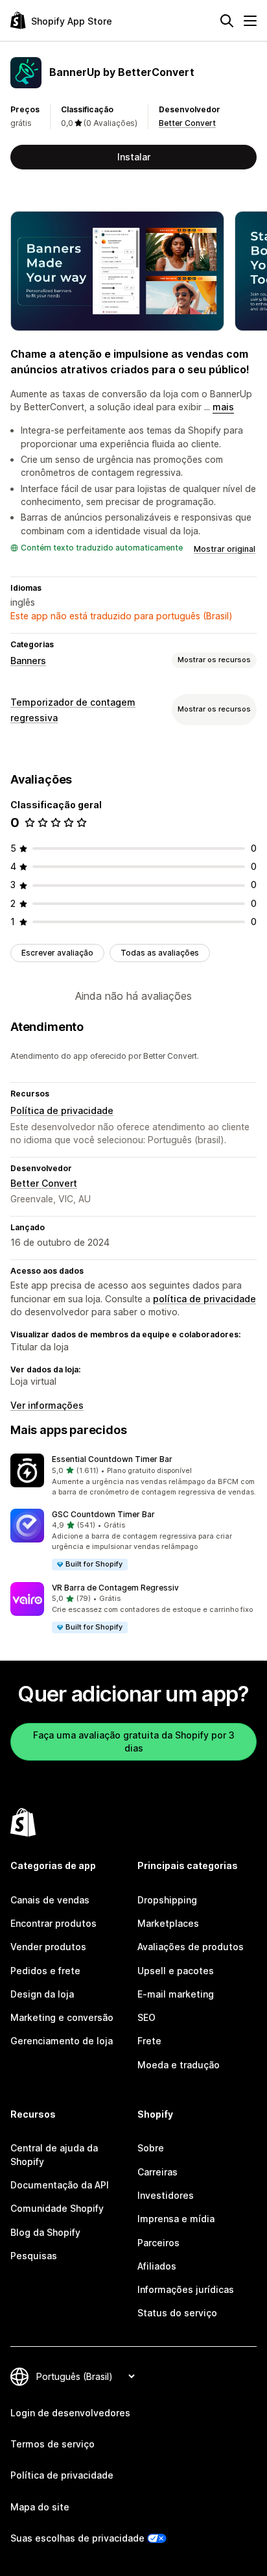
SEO (146, 2017)
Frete (149, 2041)
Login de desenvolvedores (70, 2413)
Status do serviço (177, 2313)
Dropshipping (167, 1900)
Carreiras (157, 2172)
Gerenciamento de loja (62, 2041)
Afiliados (157, 2266)
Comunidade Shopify (57, 2208)
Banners (28, 661)
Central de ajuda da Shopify (54, 2154)
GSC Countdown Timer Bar (103, 1514)
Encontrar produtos (53, 1923)
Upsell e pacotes (176, 1971)
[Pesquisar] (227, 21)
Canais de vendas (50, 1900)
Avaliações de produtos (191, 1947)
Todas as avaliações (160, 953)
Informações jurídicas (186, 2289)
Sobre (151, 2148)
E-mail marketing (176, 1994)
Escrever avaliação (57, 953)
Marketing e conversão (62, 2017)
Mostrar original (225, 549)
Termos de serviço (52, 2444)
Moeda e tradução (179, 2065)
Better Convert (187, 123)
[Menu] (250, 21)
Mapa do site (40, 2507)
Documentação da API (60, 2185)
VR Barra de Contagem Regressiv (115, 1588)
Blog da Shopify (45, 2232)
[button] (133, 1476)
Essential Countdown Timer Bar (112, 1459)
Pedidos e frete (45, 1971)
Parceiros (158, 2243)
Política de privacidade (62, 1110)
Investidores (166, 2195)
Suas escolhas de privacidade (77, 2538)
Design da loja (42, 1994)
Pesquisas (34, 2256)
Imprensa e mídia (176, 2219)
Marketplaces (168, 1923)
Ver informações (47, 1405)
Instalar (134, 157)
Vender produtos (48, 1947)
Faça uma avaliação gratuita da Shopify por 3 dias (134, 1741)
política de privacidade (204, 1299)
